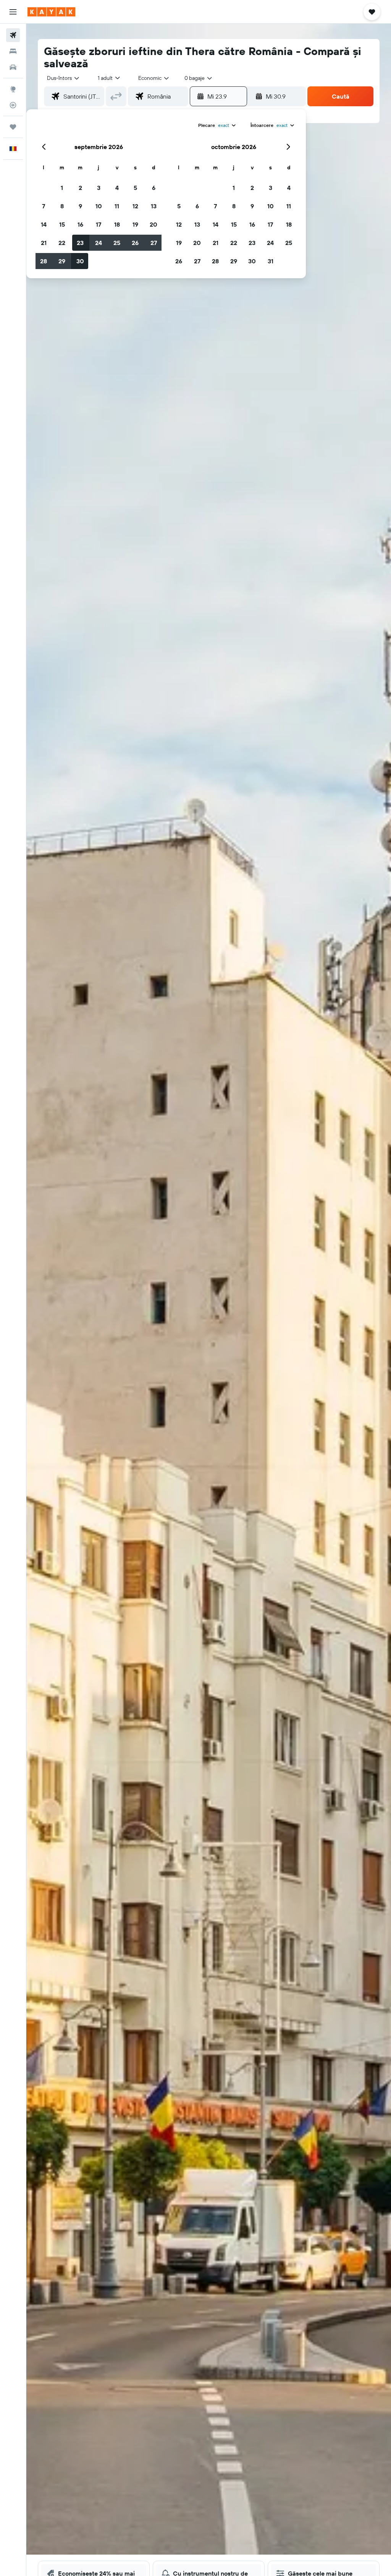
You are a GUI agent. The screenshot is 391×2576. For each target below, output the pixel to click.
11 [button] (117, 206)
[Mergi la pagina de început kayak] (51, 12)
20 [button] (153, 224)
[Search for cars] (13, 67)
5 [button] (135, 188)
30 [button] (80, 261)
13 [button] (154, 206)
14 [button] (44, 224)
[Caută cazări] (13, 51)
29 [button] (62, 261)
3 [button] (99, 188)
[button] (13, 12)
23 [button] (80, 243)
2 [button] (80, 188)
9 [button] (80, 206)
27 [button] (154, 243)
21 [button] (44, 243)
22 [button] (62, 243)
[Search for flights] (13, 35)
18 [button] (117, 224)
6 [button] (154, 188)
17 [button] (99, 224)
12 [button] (135, 206)
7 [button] (44, 206)
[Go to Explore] (13, 89)
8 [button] (62, 206)
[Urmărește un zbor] (13, 105)
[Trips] (13, 127)
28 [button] (44, 261)
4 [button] (117, 188)
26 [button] (135, 243)
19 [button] (135, 224)
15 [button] (62, 224)
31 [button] (271, 261)
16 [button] (80, 224)
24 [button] (99, 243)
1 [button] (62, 188)
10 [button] (99, 206)
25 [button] (117, 243)
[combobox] (154, 78)
